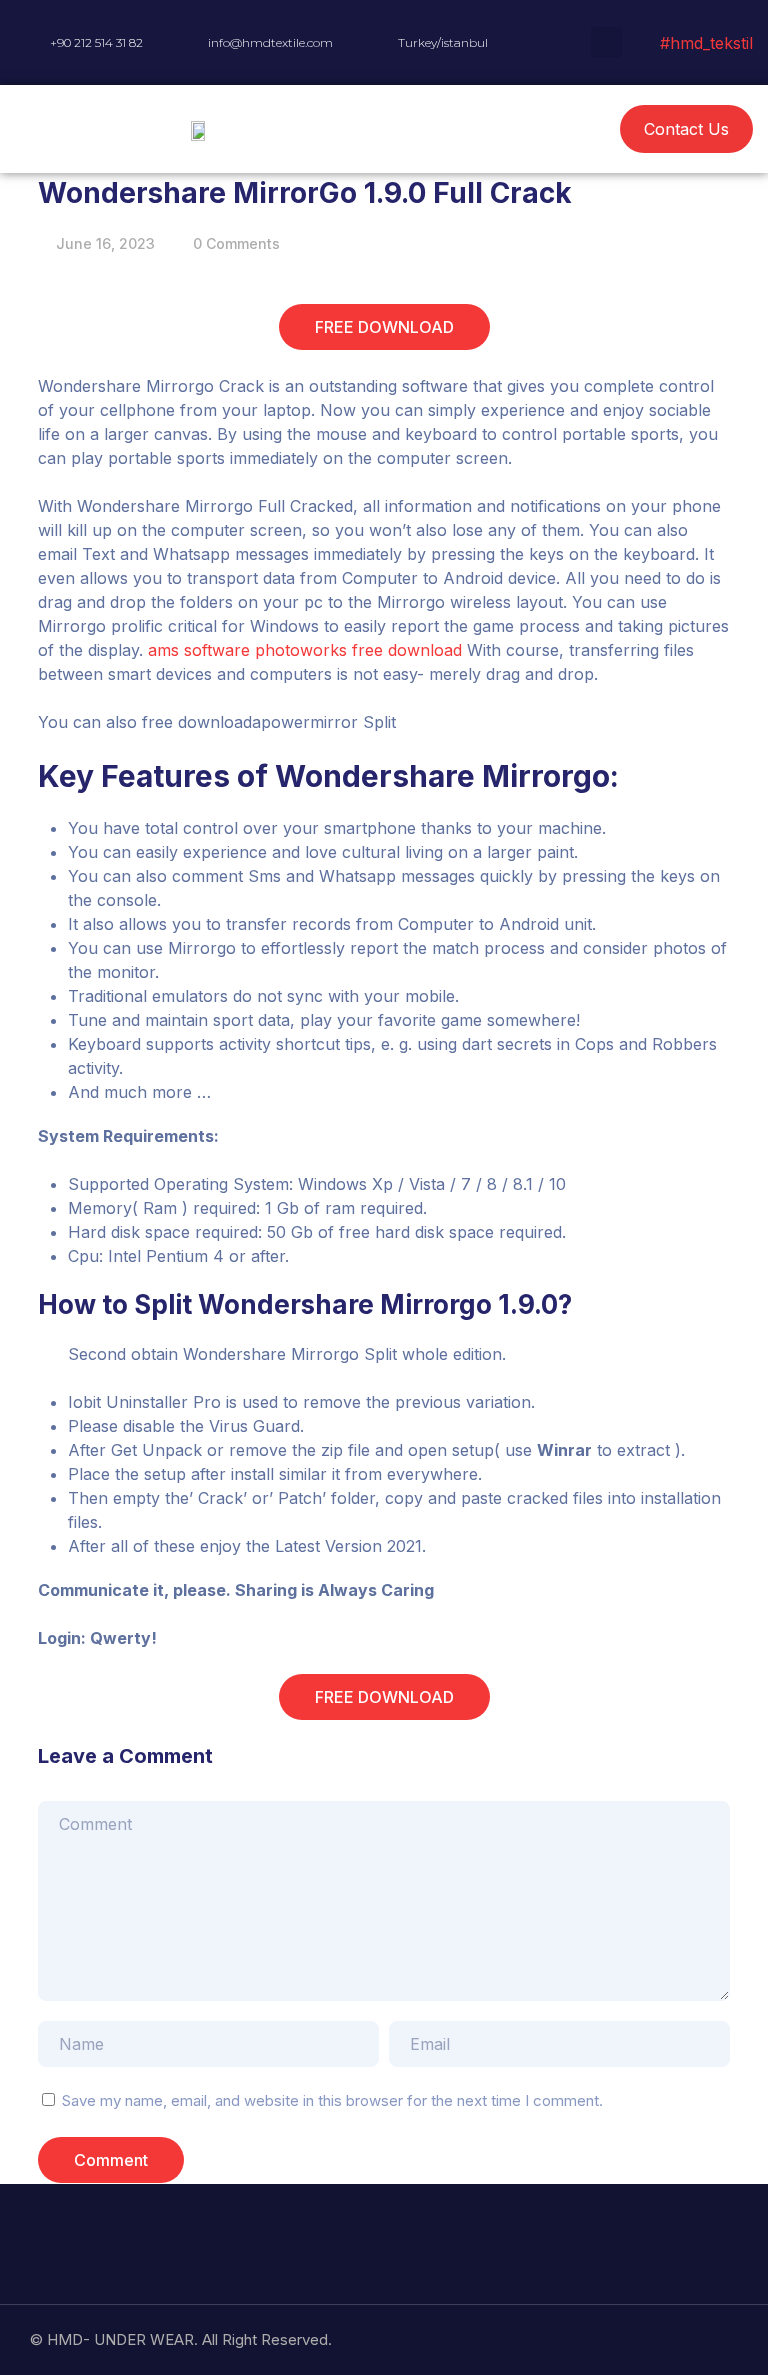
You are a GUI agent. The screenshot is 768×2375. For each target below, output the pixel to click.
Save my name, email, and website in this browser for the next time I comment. (332, 2100)
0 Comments (236, 243)
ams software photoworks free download (305, 650)
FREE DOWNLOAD (384, 327)
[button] (481, 129)
